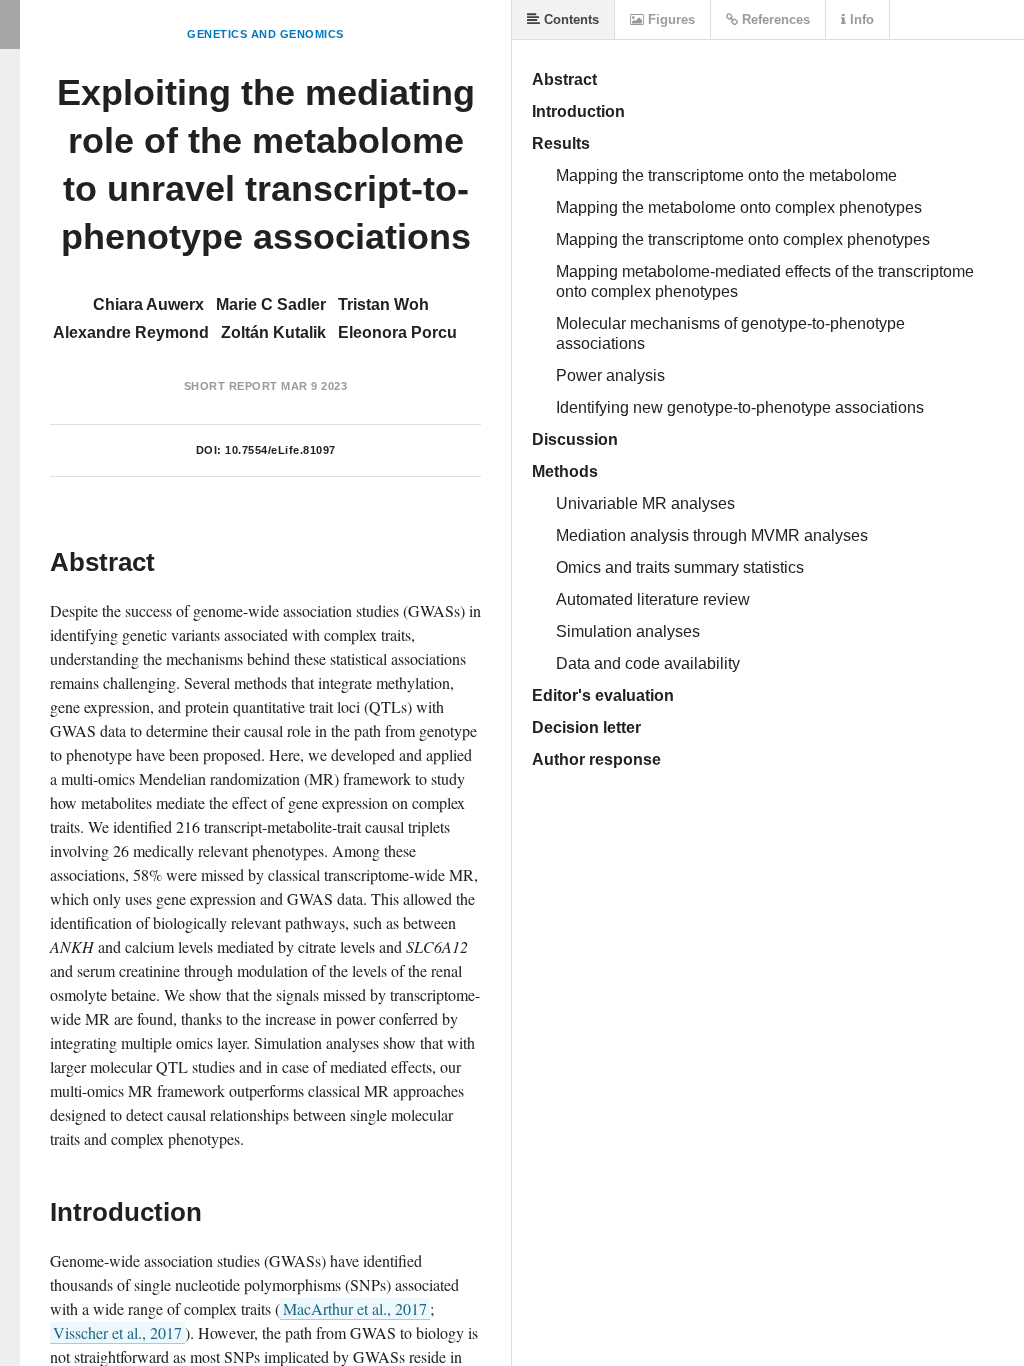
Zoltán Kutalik (273, 332)
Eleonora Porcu (397, 332)
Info (860, 19)
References (774, 19)
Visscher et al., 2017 (117, 1332)
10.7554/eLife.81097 (280, 450)
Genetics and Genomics (265, 34)
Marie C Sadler (271, 304)
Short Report (231, 386)
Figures (669, 19)
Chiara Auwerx (148, 304)
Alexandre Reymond (131, 332)
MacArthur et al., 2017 (355, 1308)
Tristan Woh (383, 304)
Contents (569, 19)
